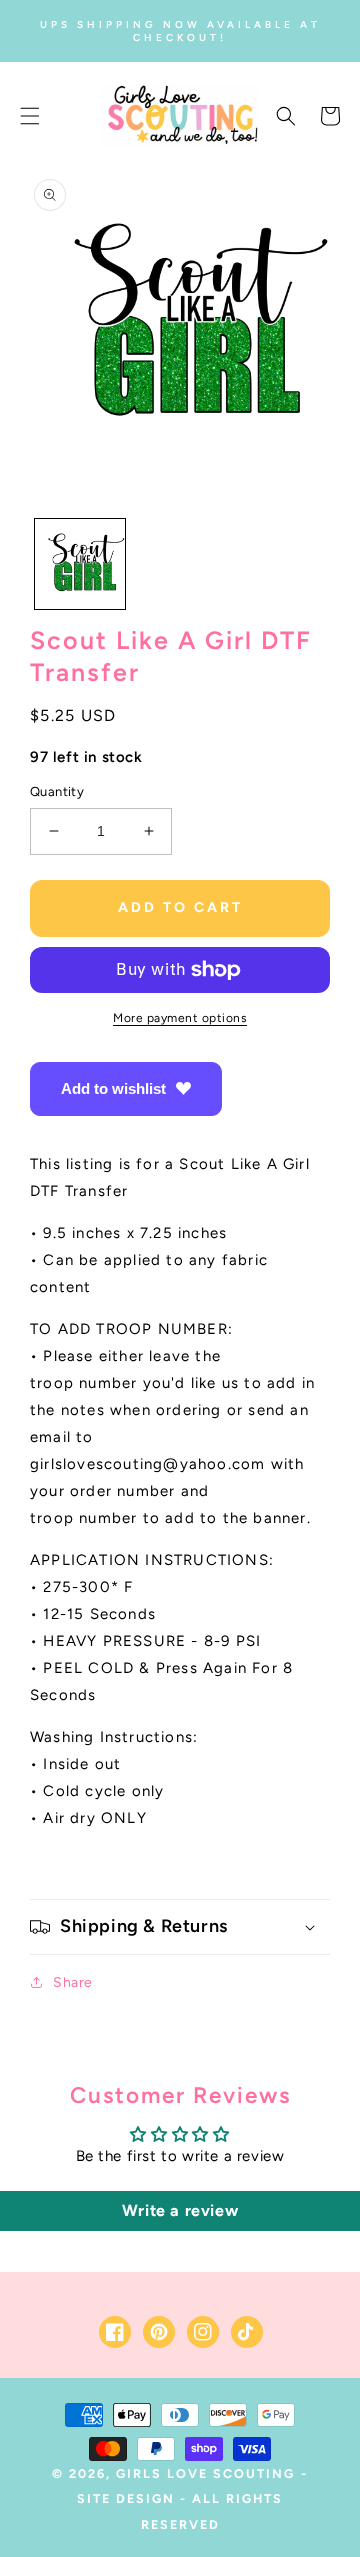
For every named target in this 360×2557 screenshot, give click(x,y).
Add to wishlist (113, 1088)
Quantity (57, 791)
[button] (30, 116)
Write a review (180, 2210)
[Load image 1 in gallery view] (80, 564)
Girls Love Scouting (205, 2473)
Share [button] (73, 1982)
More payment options (180, 1018)
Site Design (126, 2498)
